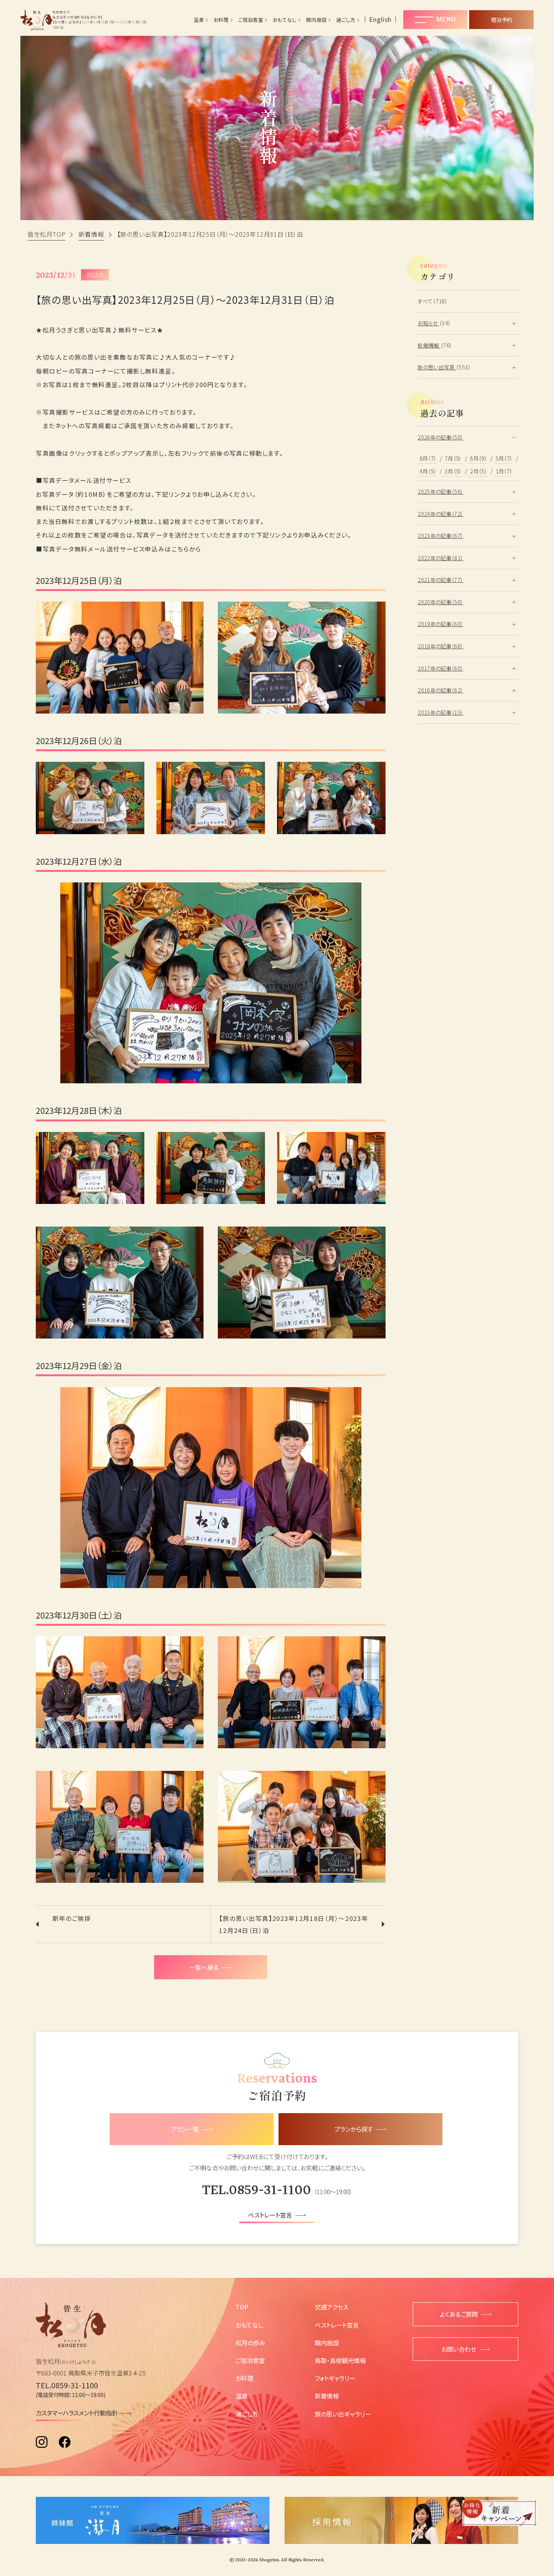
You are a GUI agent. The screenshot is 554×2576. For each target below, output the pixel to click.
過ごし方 (346, 20)
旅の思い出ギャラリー (343, 2414)
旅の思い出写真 (437, 367)
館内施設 (316, 20)
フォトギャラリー (335, 2378)
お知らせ (428, 323)
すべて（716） (433, 301)
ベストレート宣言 (337, 2325)
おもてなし (285, 20)
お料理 (221, 20)
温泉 (199, 20)
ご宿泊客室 (251, 20)
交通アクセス (331, 2307)
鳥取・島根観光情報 (340, 2360)
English (380, 19)
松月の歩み (250, 2343)
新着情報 (327, 2396)
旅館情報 (429, 345)
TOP (242, 2307)
